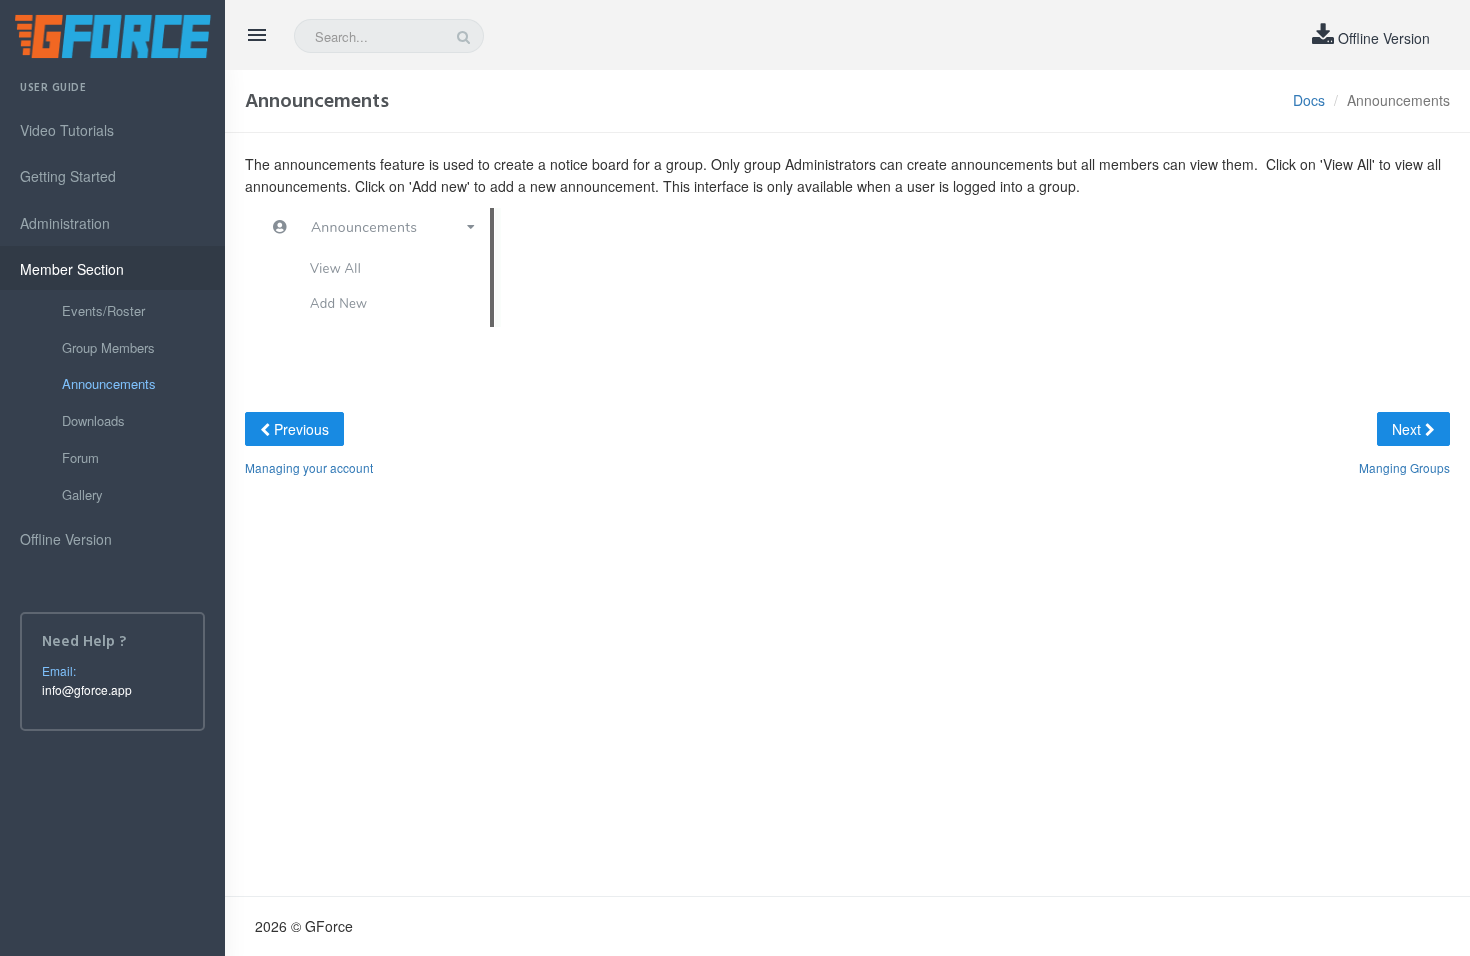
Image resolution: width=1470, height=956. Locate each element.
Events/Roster (103, 310)
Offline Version (1382, 38)
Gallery (82, 494)
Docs (1309, 100)
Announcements (109, 383)
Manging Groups (1404, 467)
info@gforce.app (87, 689)
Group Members (108, 347)
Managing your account (309, 467)
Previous (299, 429)
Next (1408, 429)
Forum (80, 457)
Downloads (93, 420)
